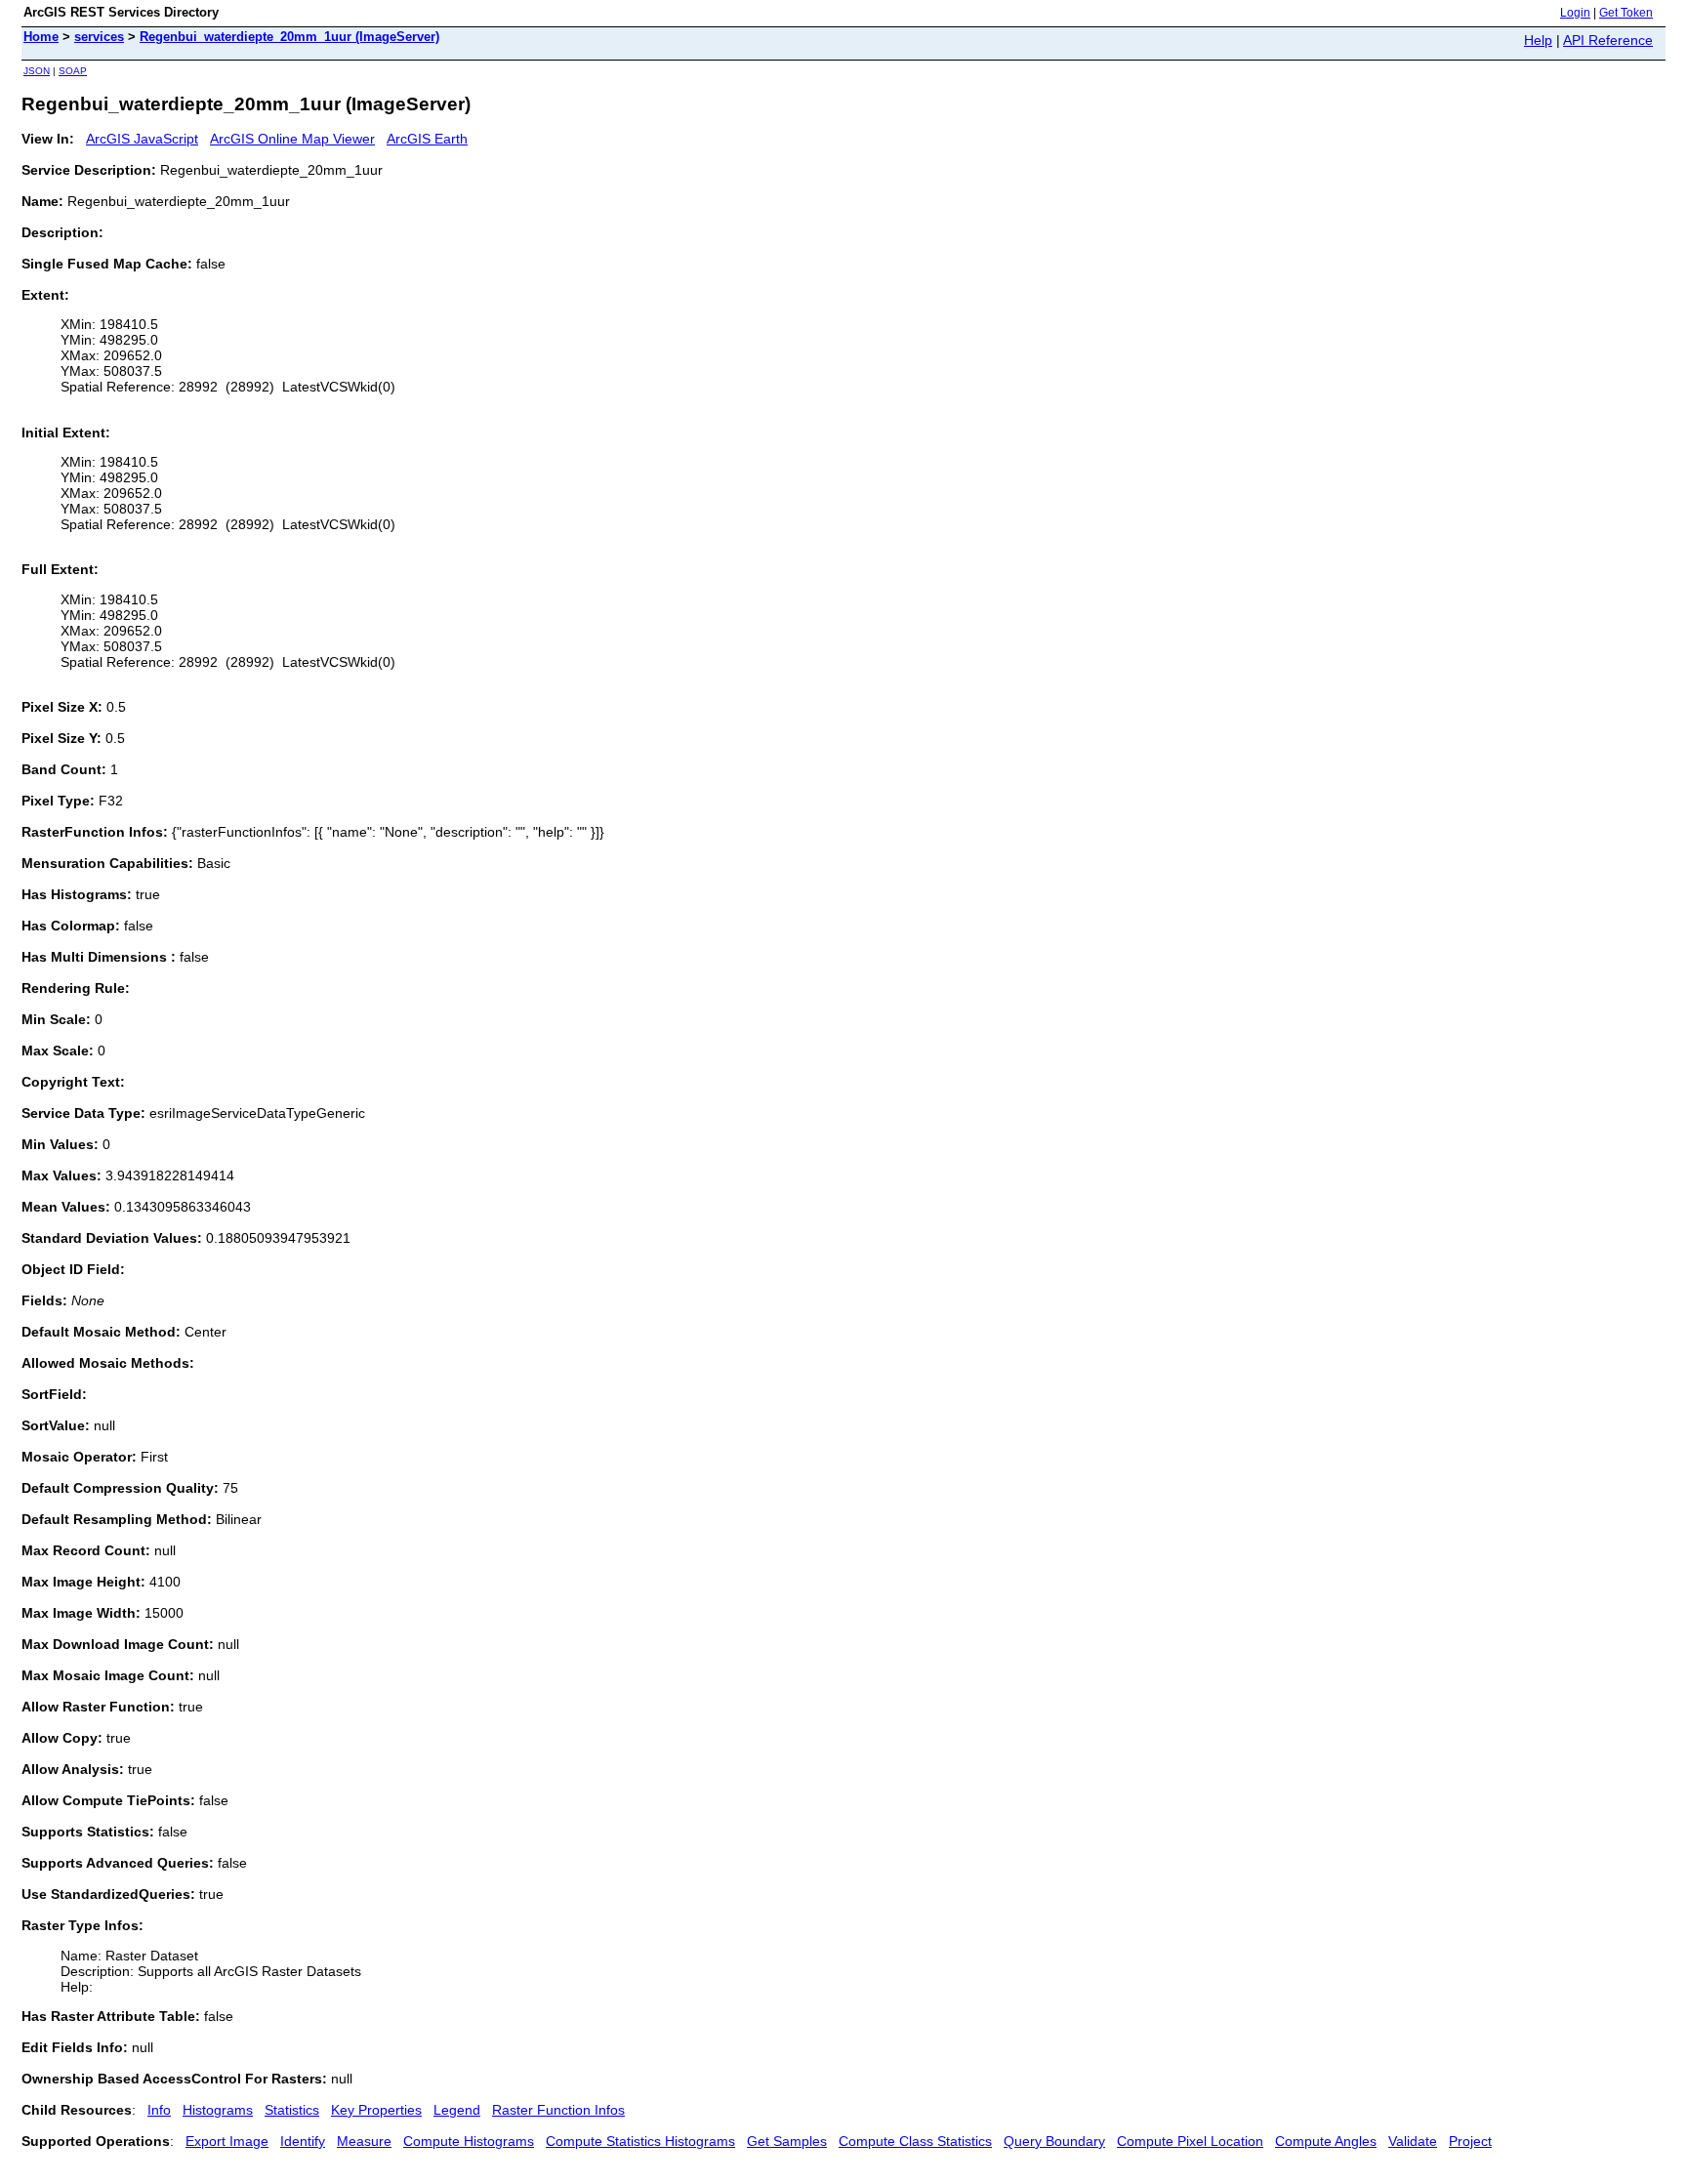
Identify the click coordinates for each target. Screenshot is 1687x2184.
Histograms (218, 2110)
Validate (1413, 2141)
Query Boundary (1054, 2141)
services (99, 37)
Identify (303, 2141)
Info (159, 2110)
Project (1470, 2141)
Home (41, 37)
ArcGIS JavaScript (142, 139)
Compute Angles (1326, 2141)
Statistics (292, 2110)
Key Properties (376, 2110)
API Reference (1608, 40)
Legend (457, 2110)
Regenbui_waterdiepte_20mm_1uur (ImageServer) (289, 37)
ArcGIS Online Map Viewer (292, 139)
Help (1538, 40)
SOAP (73, 71)
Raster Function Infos (558, 2110)
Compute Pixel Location (1190, 2141)
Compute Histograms (469, 2141)
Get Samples (787, 2141)
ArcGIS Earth (427, 139)
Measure (364, 2141)
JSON (37, 71)
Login (1575, 13)
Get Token (1626, 13)
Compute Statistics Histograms (640, 2141)
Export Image (227, 2141)
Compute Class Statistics (915, 2141)
